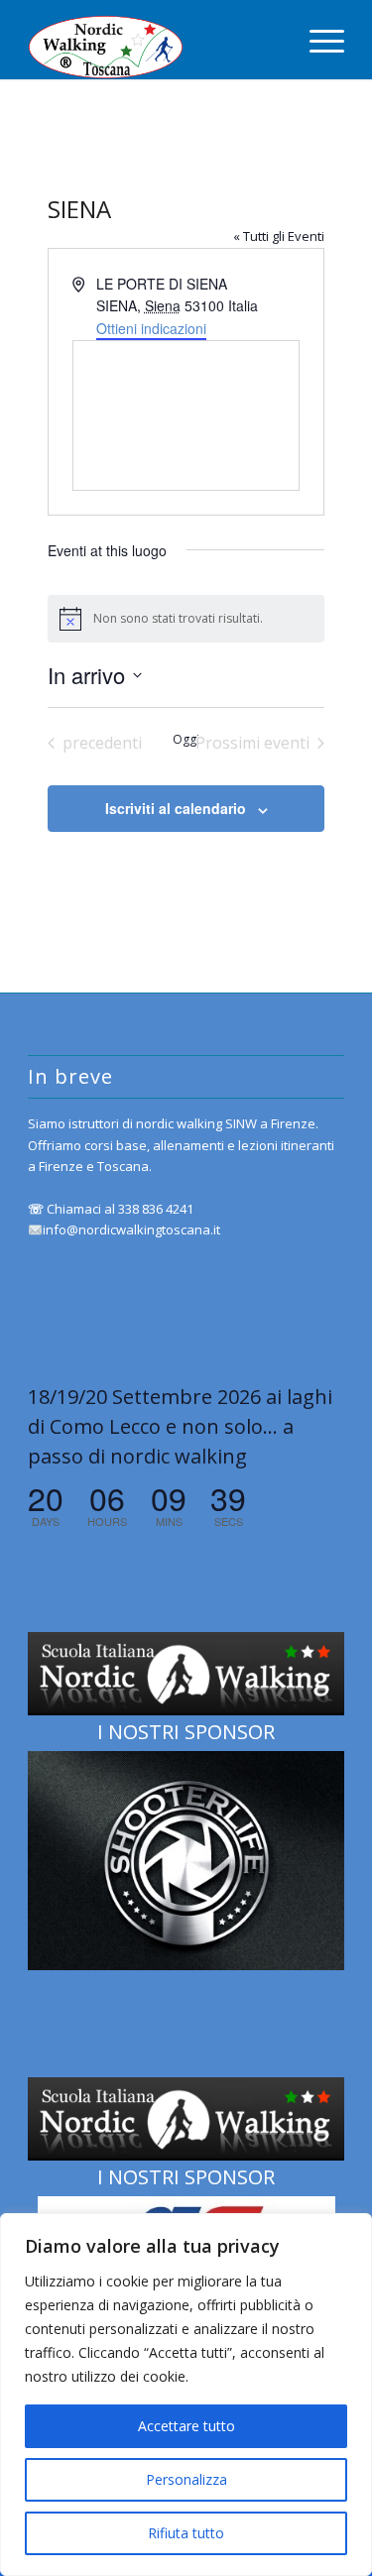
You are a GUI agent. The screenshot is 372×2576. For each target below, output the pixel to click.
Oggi (186, 740)
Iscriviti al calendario (176, 808)
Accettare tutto (186, 2426)
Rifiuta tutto (186, 2533)
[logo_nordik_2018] (154, 40)
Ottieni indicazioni (151, 328)
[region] (186, 2395)
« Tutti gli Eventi (279, 236)
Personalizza (186, 2479)
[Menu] (317, 40)
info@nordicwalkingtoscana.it (131, 1229)
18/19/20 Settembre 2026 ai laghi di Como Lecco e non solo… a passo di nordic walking (180, 1426)
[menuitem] (317, 40)
